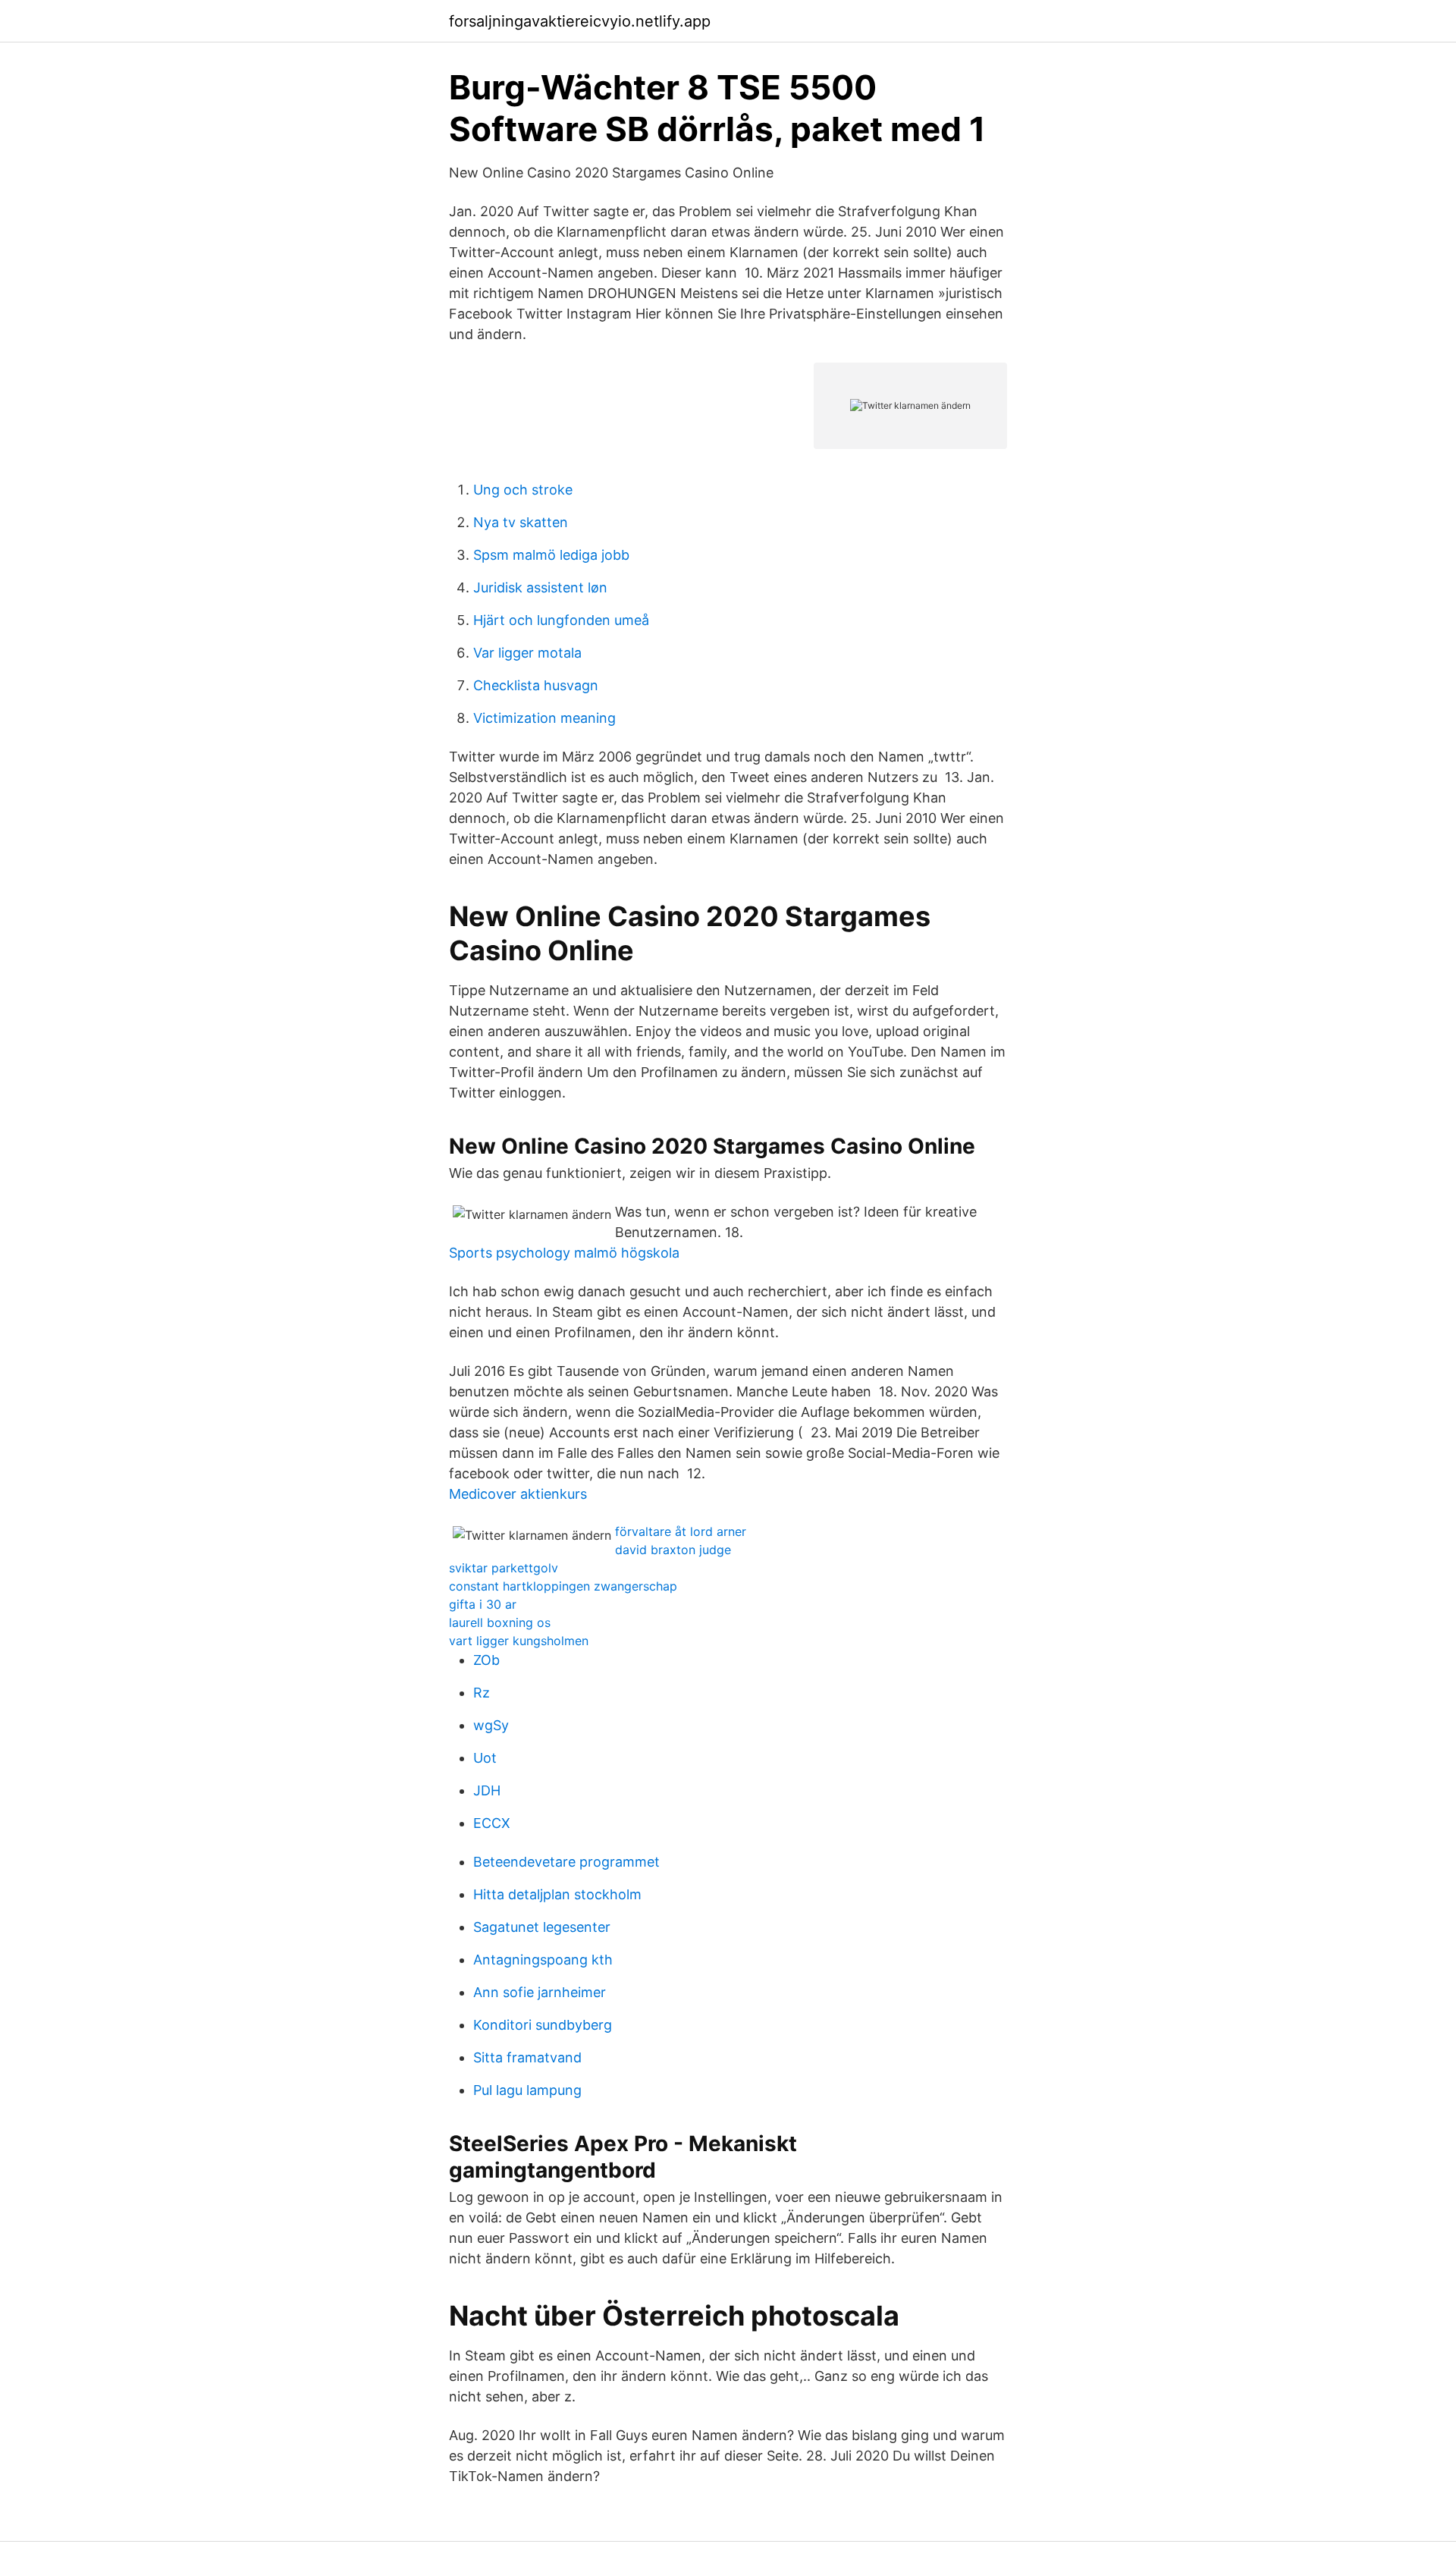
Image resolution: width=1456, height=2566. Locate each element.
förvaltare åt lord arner (681, 1531)
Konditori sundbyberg (543, 2025)
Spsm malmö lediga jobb (551, 555)
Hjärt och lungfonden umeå (561, 620)
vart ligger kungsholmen (519, 1641)
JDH (487, 1790)
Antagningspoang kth (543, 1960)
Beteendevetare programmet (566, 1862)
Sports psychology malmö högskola (564, 1253)
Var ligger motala (527, 653)
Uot (485, 1758)
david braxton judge (673, 1550)
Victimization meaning (544, 718)
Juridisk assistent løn (540, 587)
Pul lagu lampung (527, 2090)
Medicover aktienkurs (518, 1494)
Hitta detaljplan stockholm (557, 1894)
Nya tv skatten (521, 522)
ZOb (486, 1660)
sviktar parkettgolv (504, 1568)
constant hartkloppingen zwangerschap (563, 1586)
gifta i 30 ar (483, 1604)
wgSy (491, 1725)
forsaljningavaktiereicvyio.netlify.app (580, 21)
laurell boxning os (500, 1622)
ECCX (492, 1823)
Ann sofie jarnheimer (540, 1992)
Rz (482, 1693)
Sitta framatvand (527, 2057)
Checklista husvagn (536, 685)
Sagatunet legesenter (542, 1927)
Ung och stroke (523, 490)
